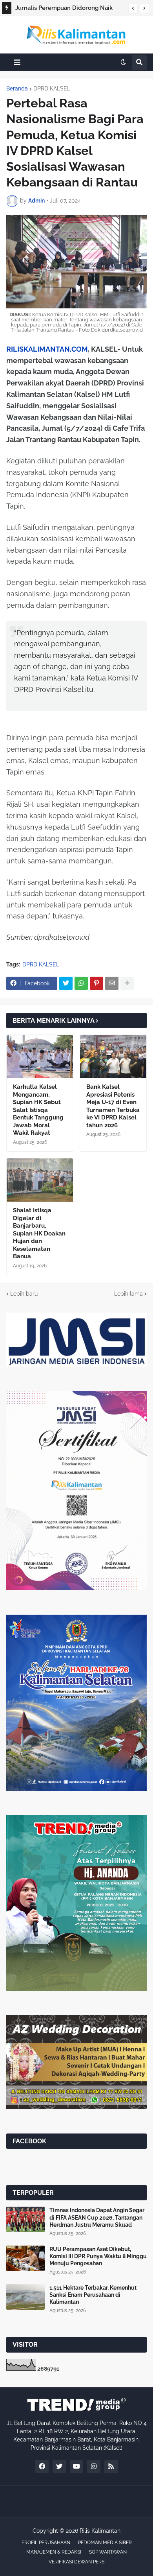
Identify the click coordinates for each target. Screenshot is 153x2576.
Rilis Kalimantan (100, 2531)
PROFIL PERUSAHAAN (46, 2543)
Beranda (17, 89)
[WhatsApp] (81, 983)
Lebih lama (128, 1294)
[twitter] (59, 2467)
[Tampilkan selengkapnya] (127, 983)
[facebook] (42, 2467)
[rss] (111, 2467)
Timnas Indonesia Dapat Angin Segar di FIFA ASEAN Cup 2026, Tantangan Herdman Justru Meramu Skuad (97, 2217)
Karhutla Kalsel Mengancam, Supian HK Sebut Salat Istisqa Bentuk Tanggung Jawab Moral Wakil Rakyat (38, 1110)
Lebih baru (24, 1294)
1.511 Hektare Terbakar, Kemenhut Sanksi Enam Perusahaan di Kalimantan (93, 2295)
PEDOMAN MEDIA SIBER (105, 2543)
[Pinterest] (97, 983)
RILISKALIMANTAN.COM (47, 349)
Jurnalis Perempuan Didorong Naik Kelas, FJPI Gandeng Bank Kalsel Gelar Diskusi (68, 9)
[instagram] (94, 2467)
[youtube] (76, 2467)
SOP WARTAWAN (108, 2552)
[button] (133, 8)
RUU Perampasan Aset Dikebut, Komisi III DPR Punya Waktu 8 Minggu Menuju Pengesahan (98, 2256)
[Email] (112, 983)
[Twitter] (66, 983)
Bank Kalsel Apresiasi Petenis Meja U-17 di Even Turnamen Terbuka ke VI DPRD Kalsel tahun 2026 (113, 1106)
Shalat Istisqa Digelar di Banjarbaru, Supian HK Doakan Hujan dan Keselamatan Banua (39, 1233)
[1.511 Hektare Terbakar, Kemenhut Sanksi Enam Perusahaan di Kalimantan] (25, 2297)
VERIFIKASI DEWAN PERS (76, 2562)
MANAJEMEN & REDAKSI (54, 2552)
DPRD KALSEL (52, 89)
